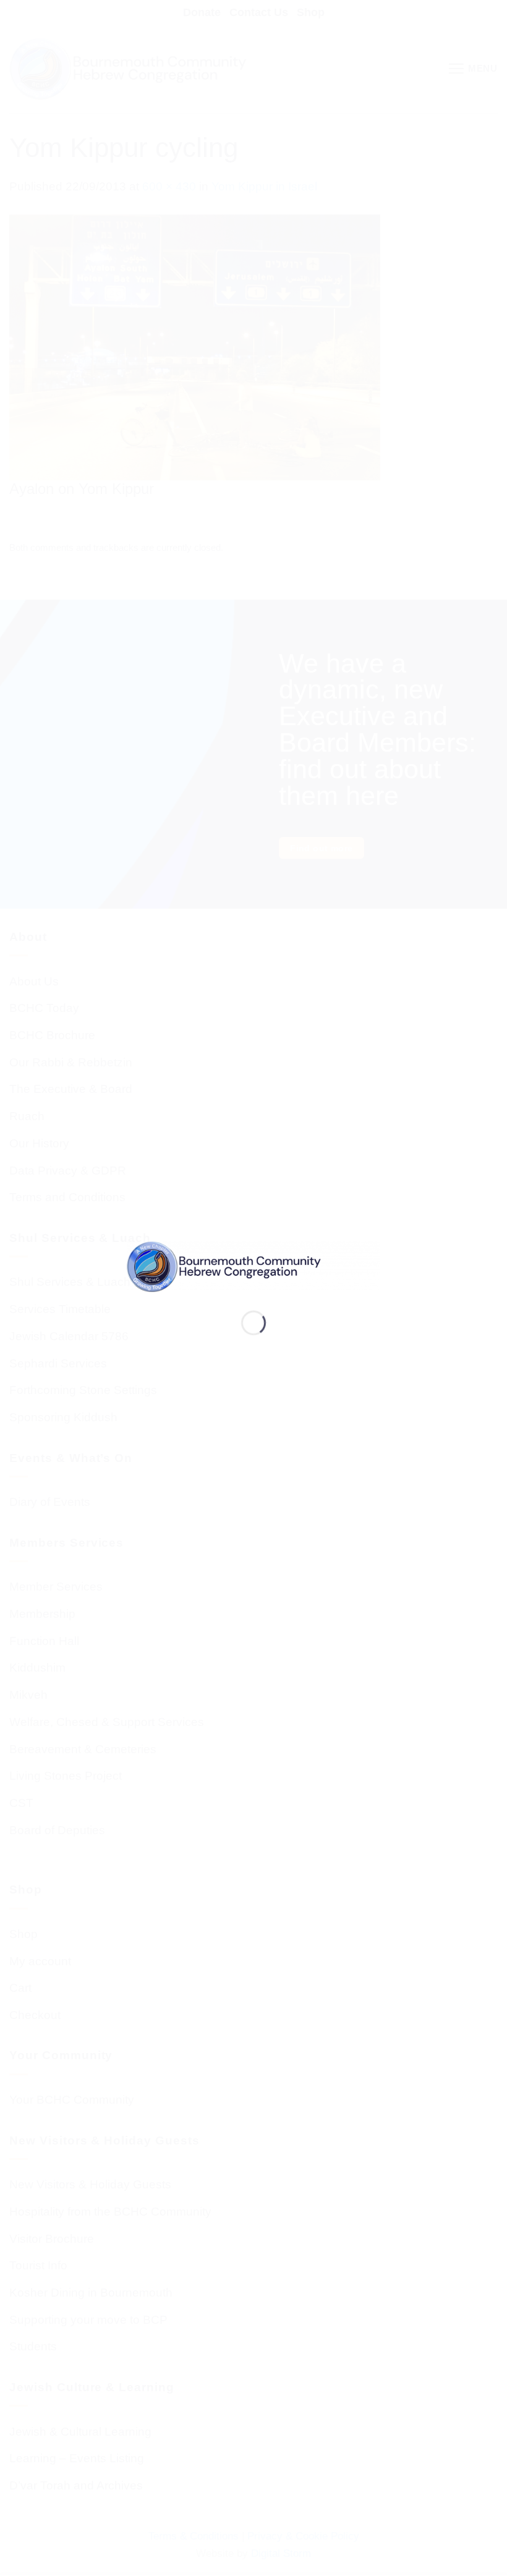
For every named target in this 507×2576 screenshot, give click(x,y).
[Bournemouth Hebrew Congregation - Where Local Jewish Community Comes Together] (253, 1266)
